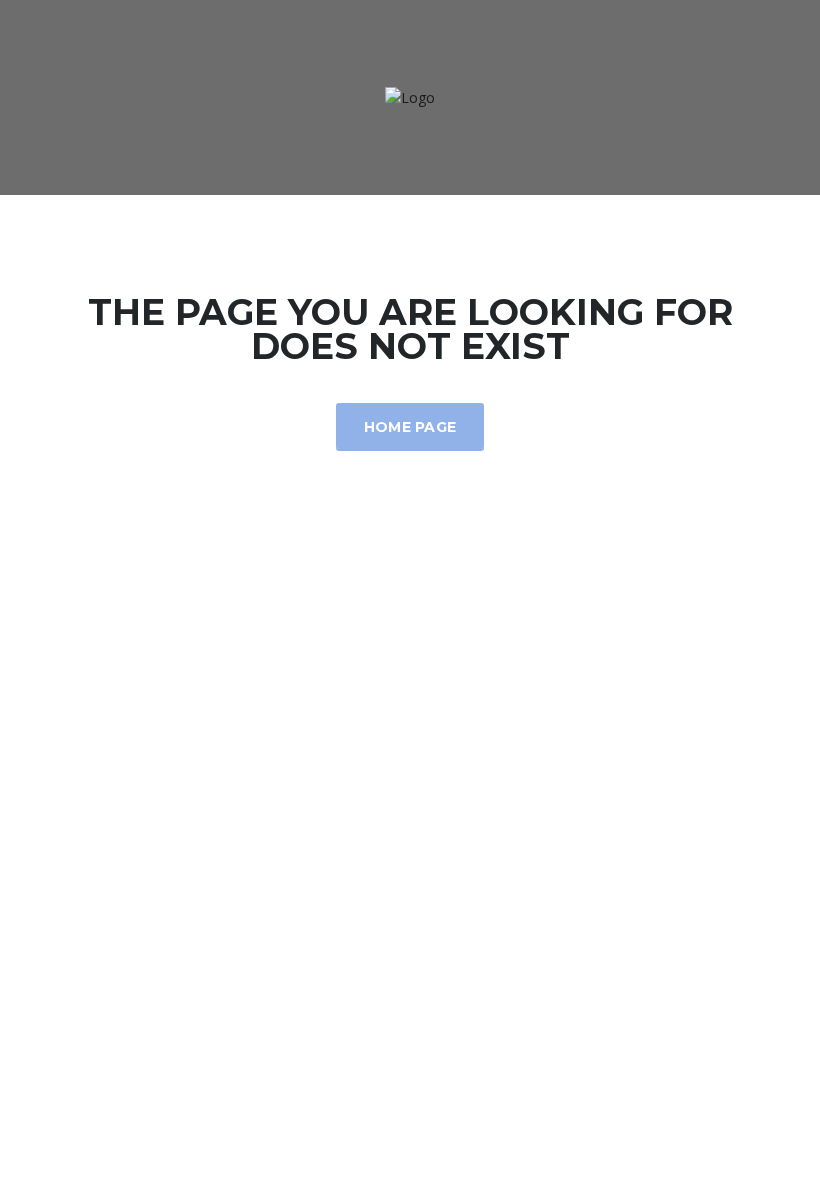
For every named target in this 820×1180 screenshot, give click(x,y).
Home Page (410, 427)
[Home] (410, 96)
